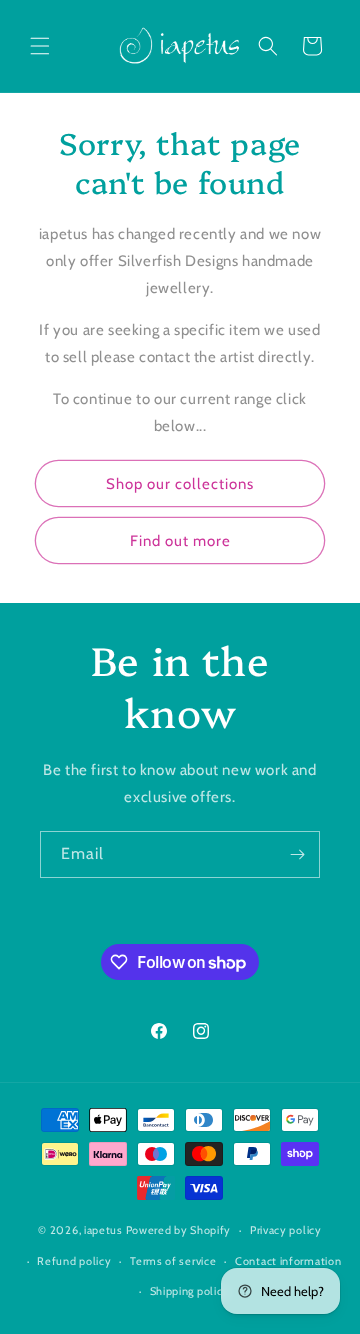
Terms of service (173, 1261)
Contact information (288, 1261)
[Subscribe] (297, 854)
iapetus (103, 1230)
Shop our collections (180, 484)
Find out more (180, 541)
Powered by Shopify (179, 1230)
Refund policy (74, 1261)
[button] (40, 46)
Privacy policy (286, 1230)
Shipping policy (190, 1291)
